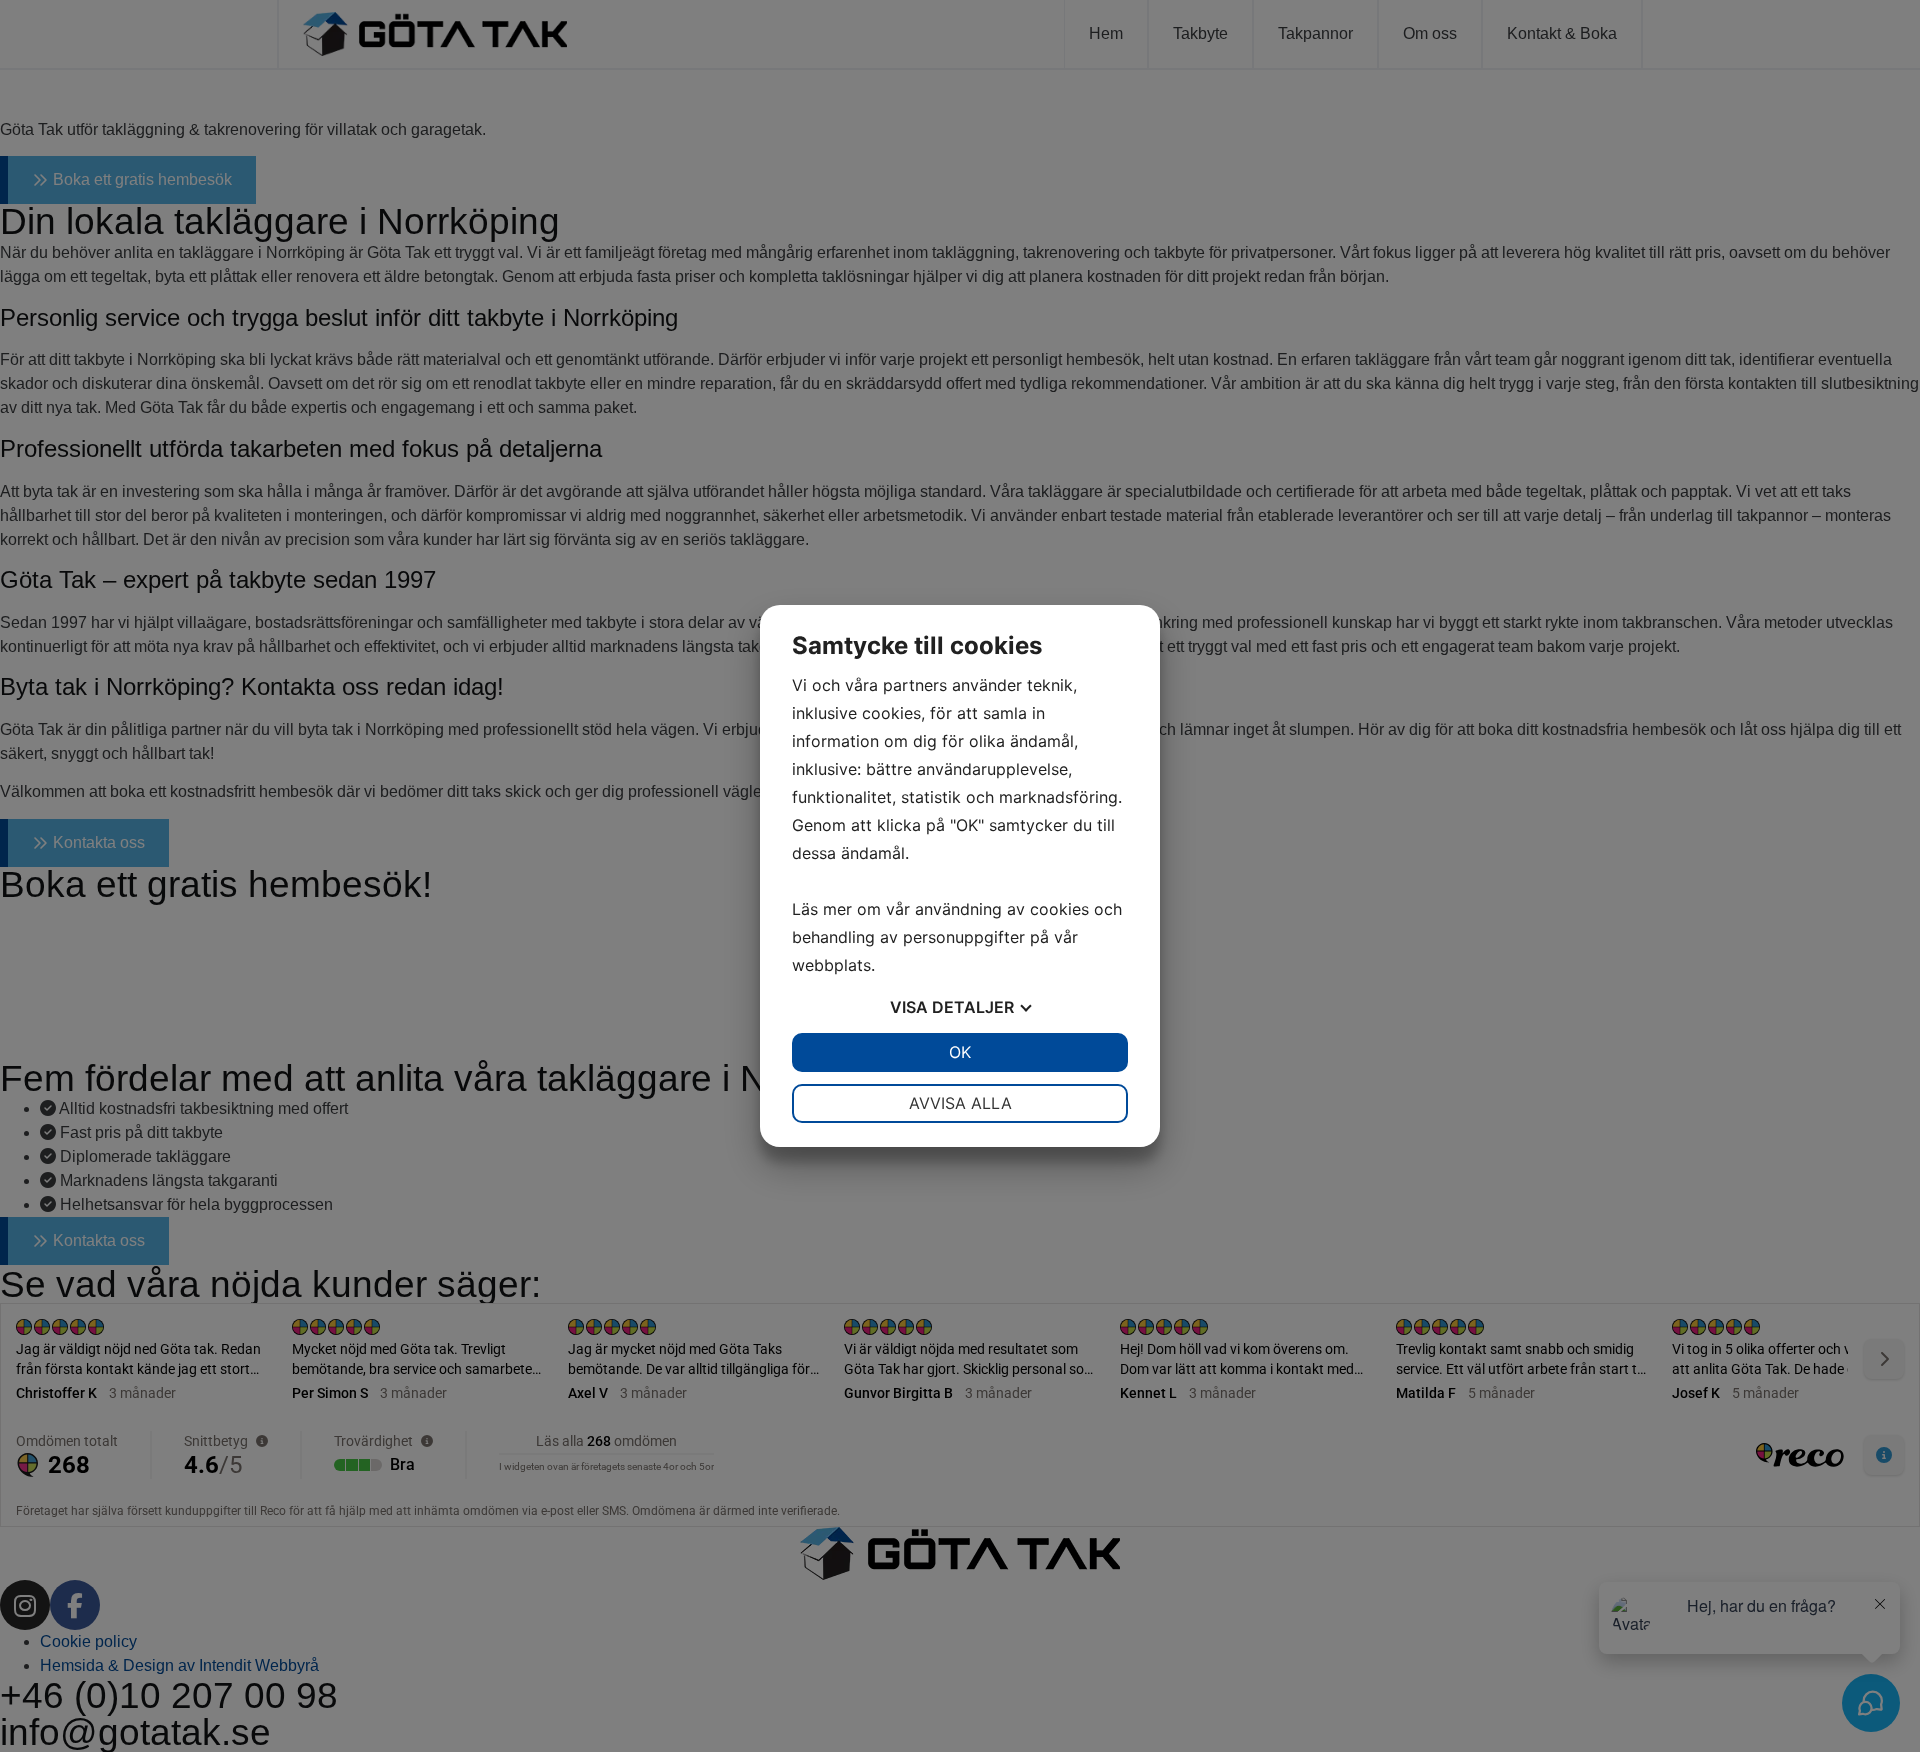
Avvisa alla (960, 1103)
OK (960, 1052)
